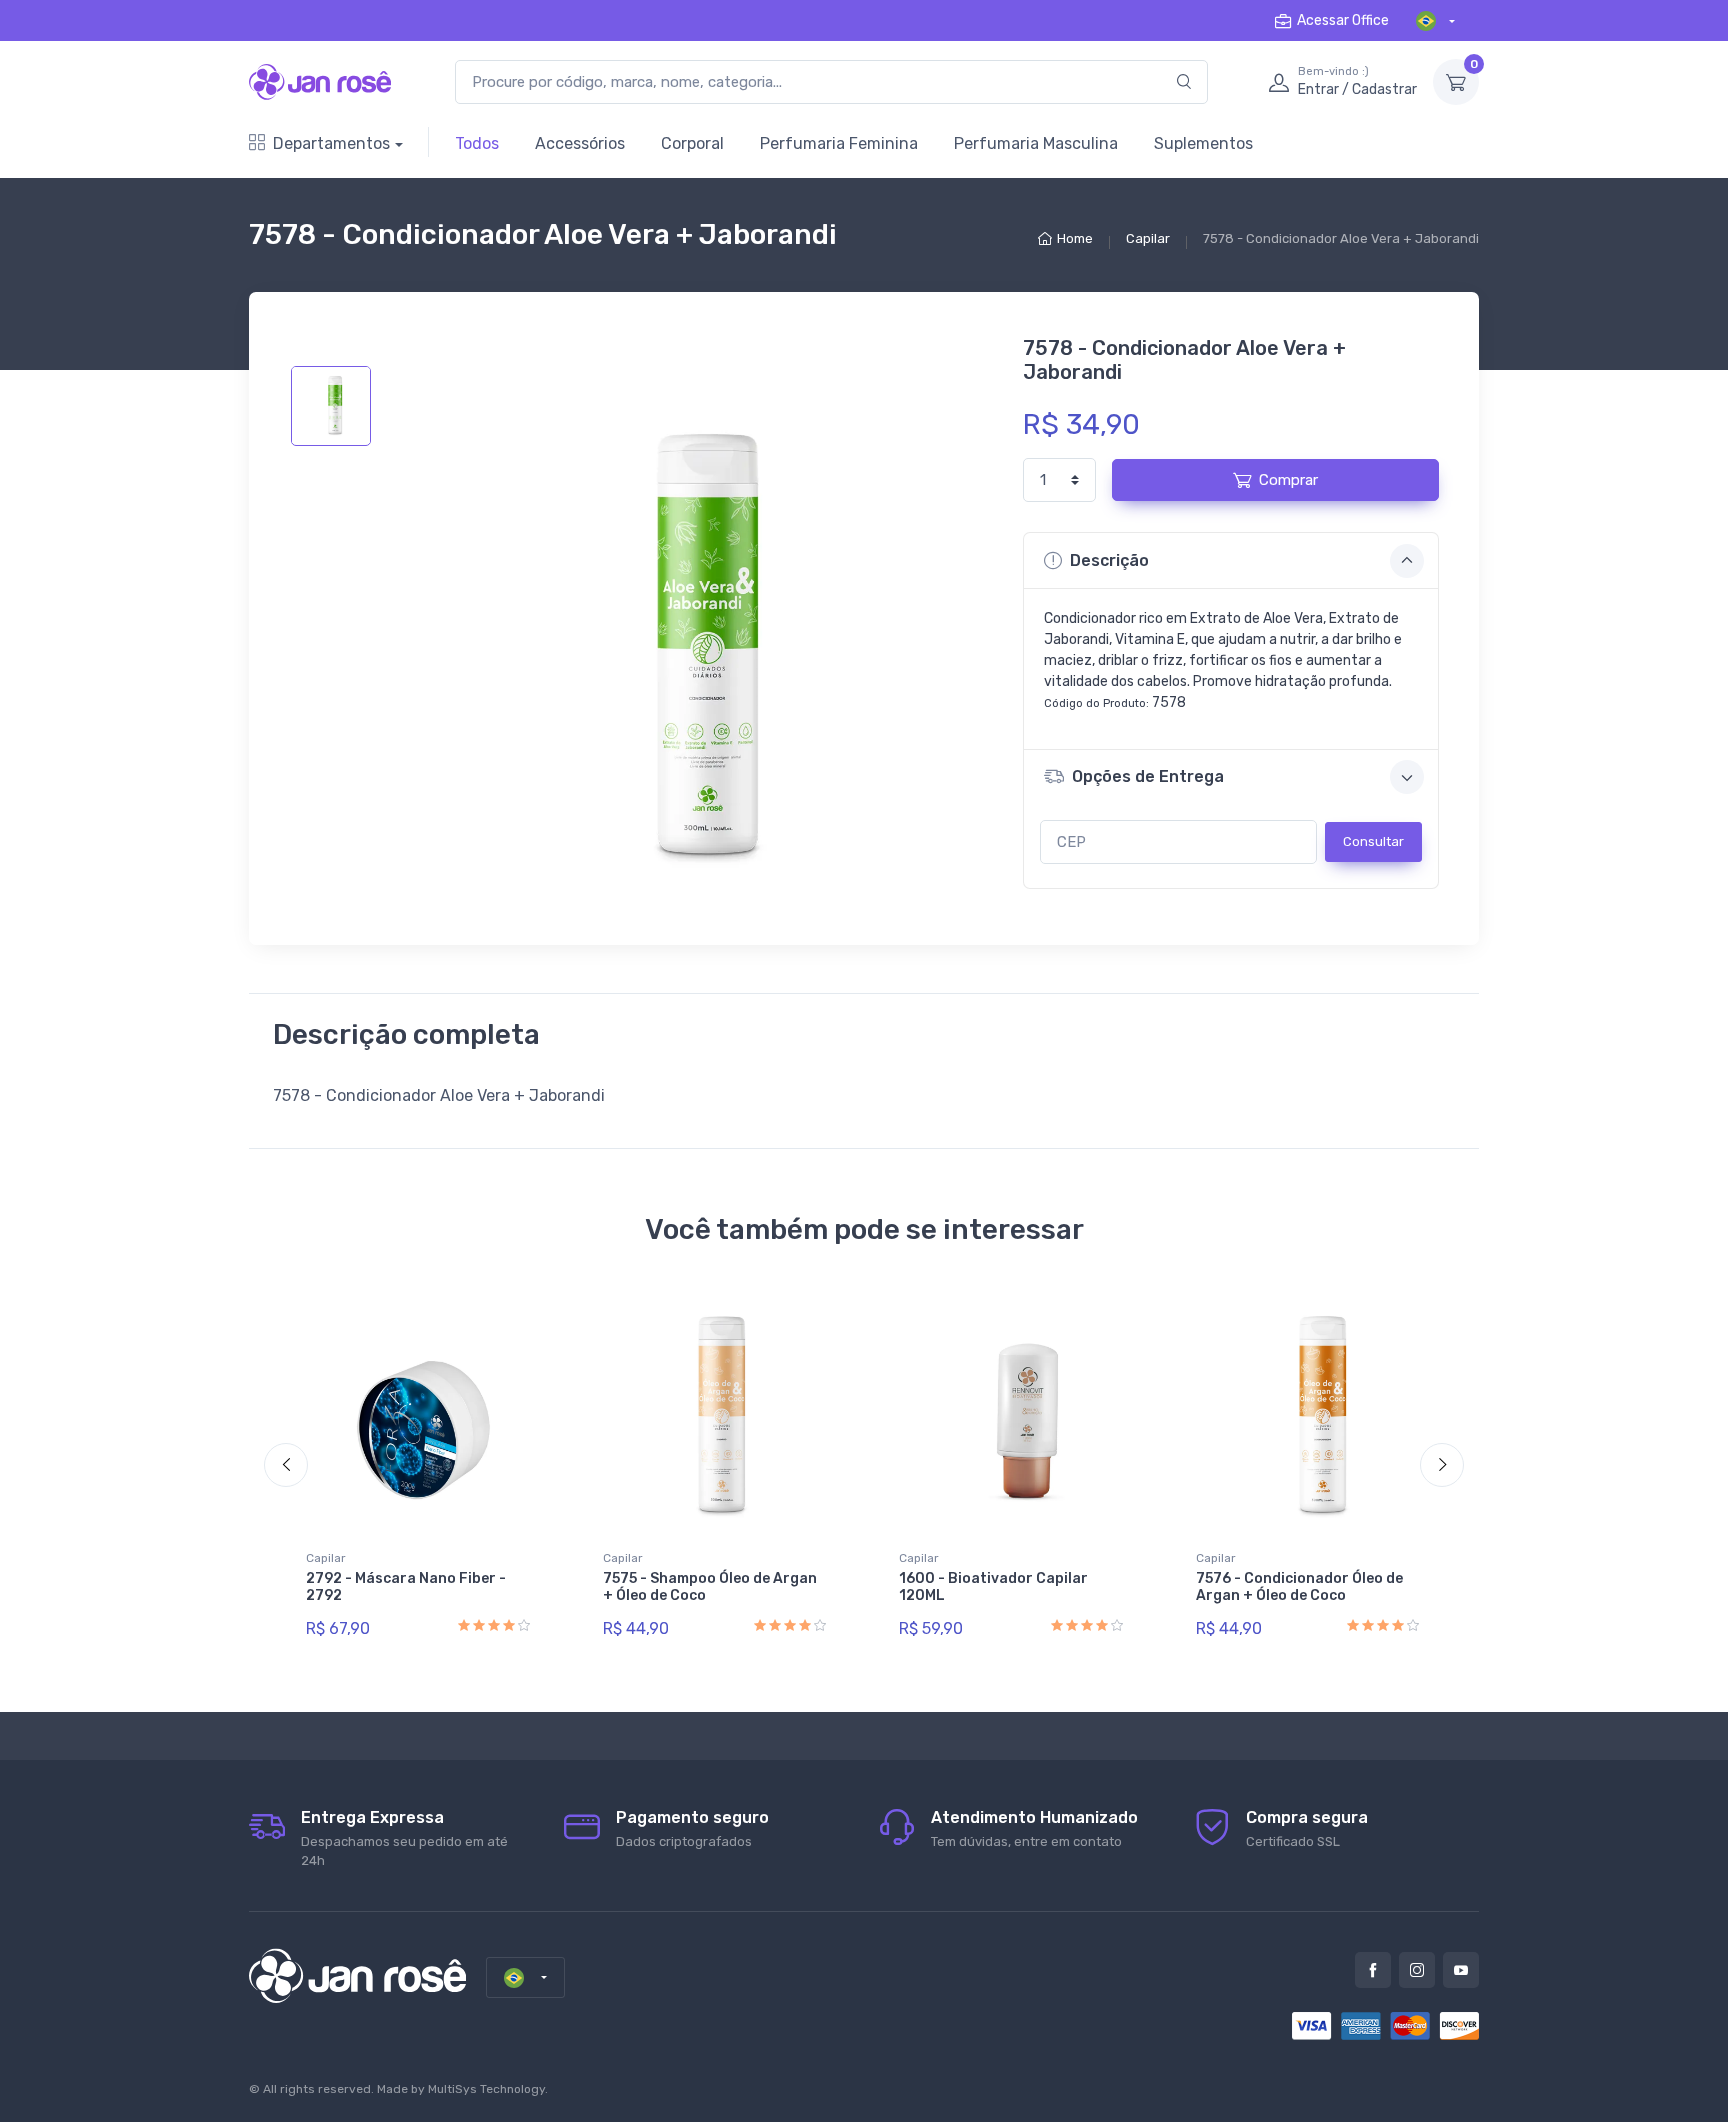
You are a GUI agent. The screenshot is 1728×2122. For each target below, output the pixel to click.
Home (1075, 238)
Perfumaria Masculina (1036, 143)
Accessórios (580, 143)
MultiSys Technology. (488, 2089)
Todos (477, 143)
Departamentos (331, 143)
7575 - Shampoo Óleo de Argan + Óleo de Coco (710, 1587)
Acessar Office (1343, 20)
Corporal (692, 143)
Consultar (1373, 841)
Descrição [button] (1109, 560)
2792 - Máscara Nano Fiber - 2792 (406, 1587)
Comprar (1288, 480)
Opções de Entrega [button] (1148, 776)
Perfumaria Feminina (839, 143)
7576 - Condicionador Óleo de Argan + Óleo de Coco (1299, 1587)
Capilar (1148, 238)
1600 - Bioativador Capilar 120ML (993, 1587)
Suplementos (1203, 143)
